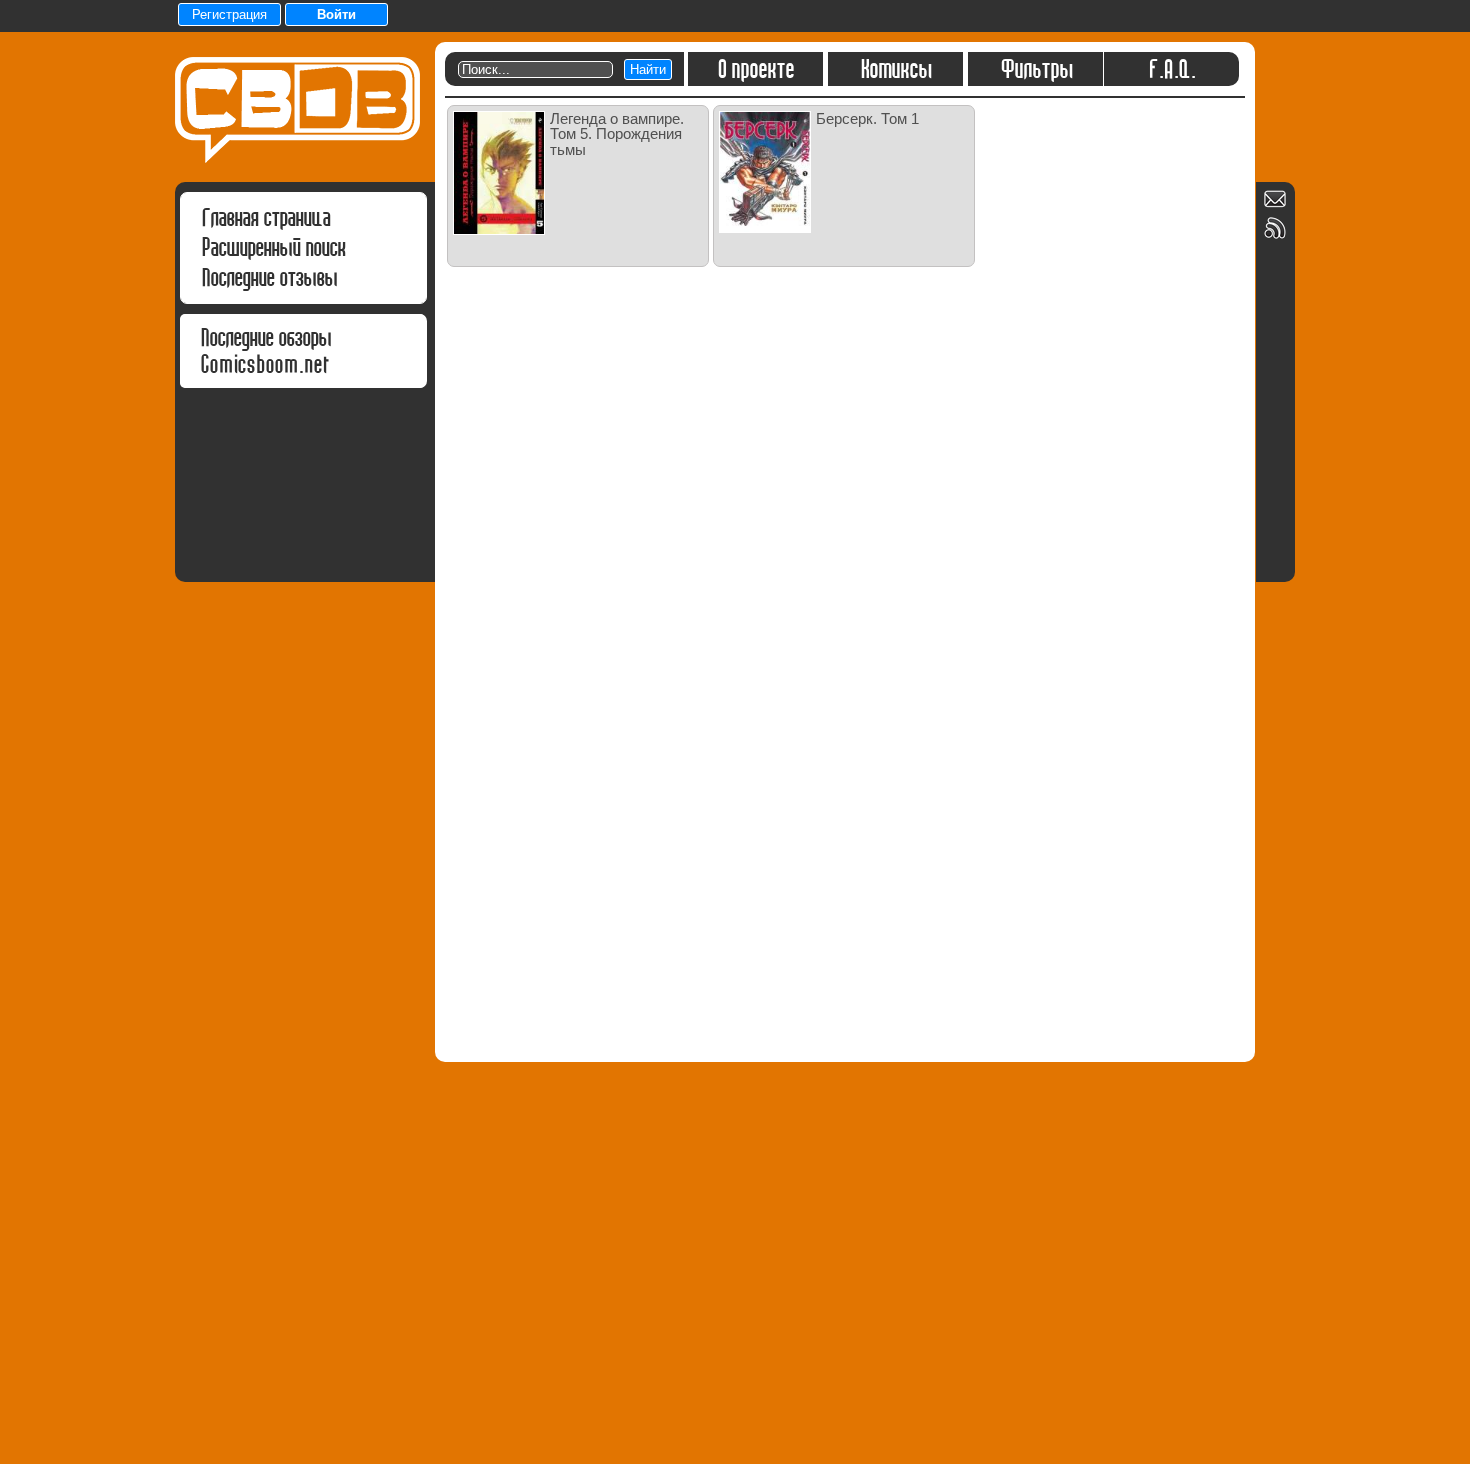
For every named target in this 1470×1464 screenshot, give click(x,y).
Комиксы (895, 69)
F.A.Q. (1171, 69)
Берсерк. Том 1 (867, 118)
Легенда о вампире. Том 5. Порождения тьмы (617, 134)
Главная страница (265, 217)
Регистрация (229, 14)
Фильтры (1036, 69)
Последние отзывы (269, 277)
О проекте (755, 69)
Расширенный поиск (273, 247)
